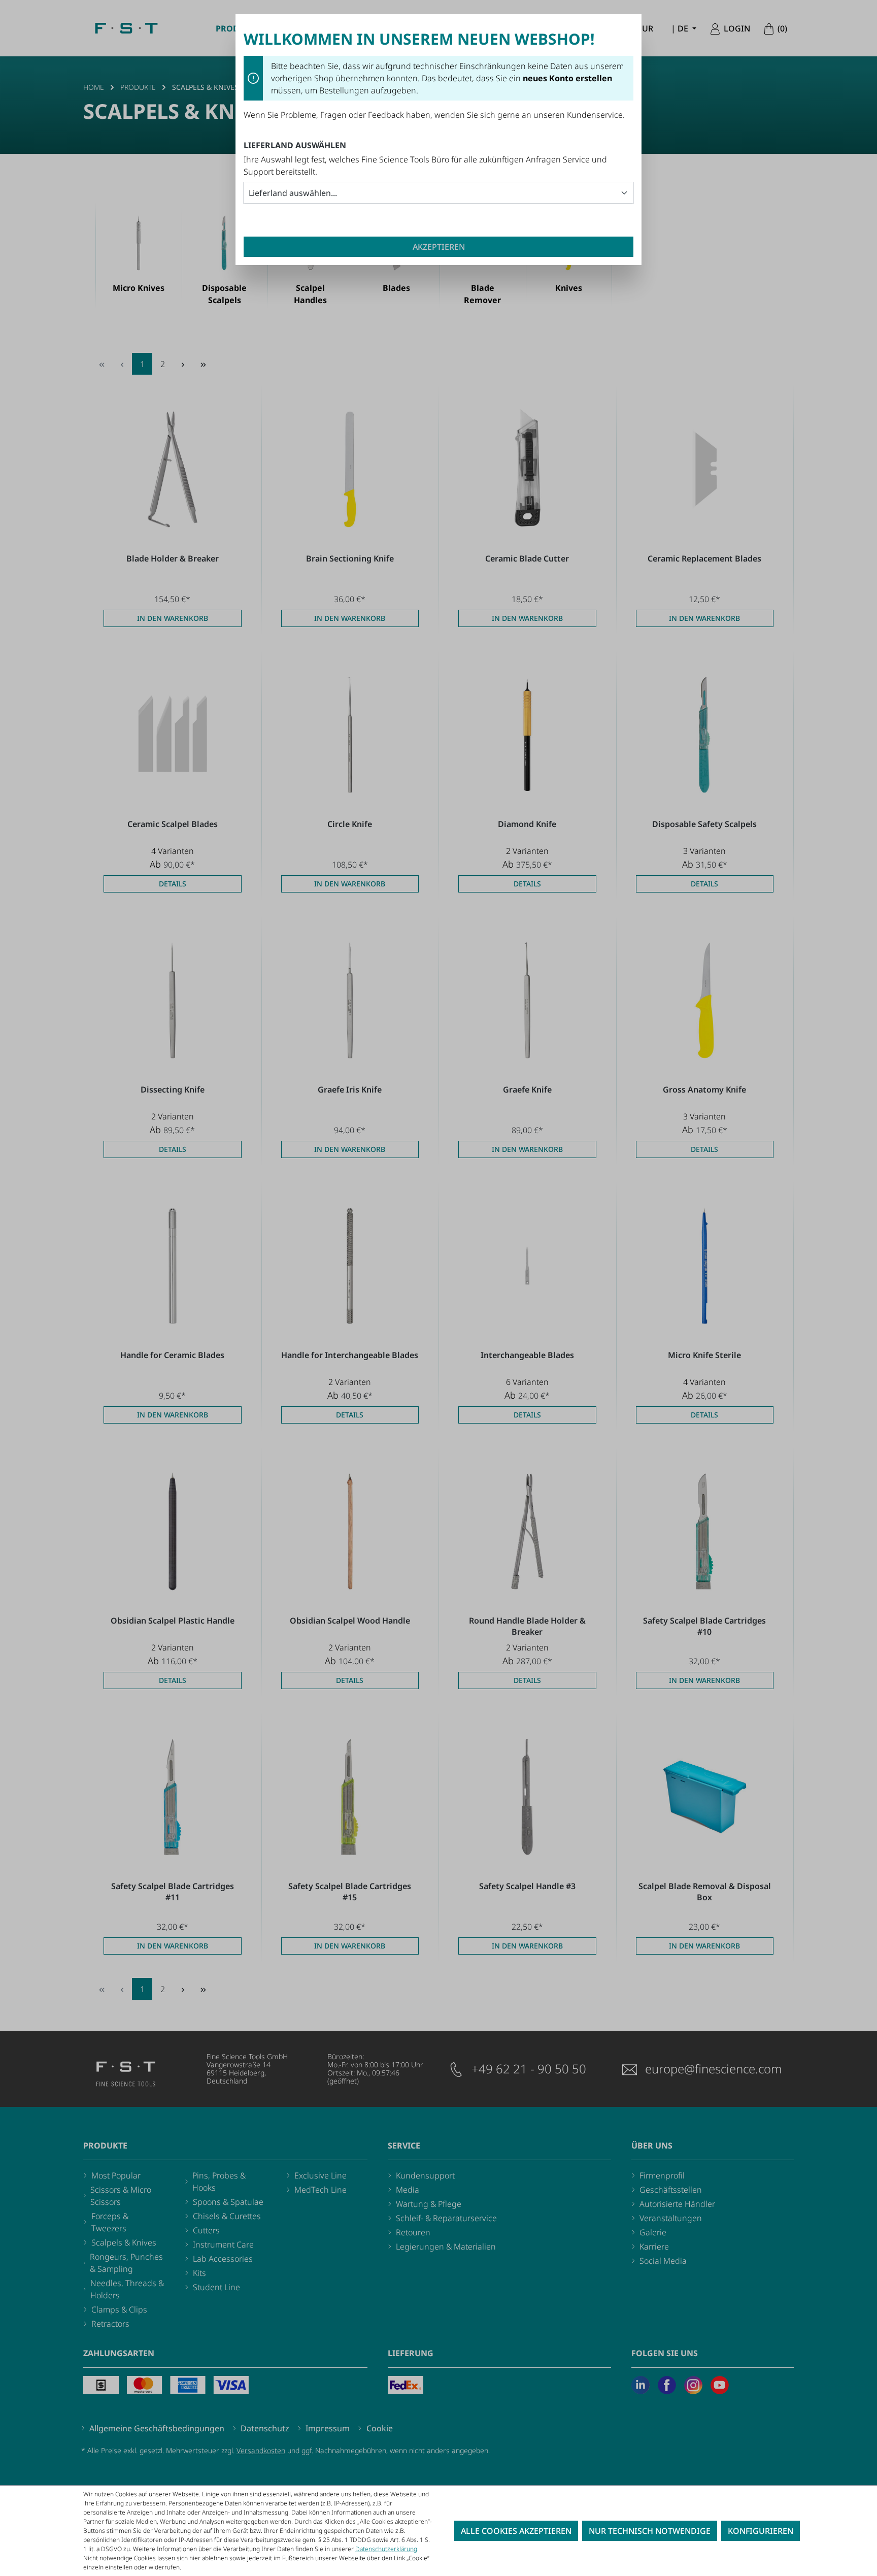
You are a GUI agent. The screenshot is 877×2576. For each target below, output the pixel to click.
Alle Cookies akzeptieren (516, 2531)
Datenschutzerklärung (386, 2549)
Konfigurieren (761, 2531)
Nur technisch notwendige (650, 2531)
